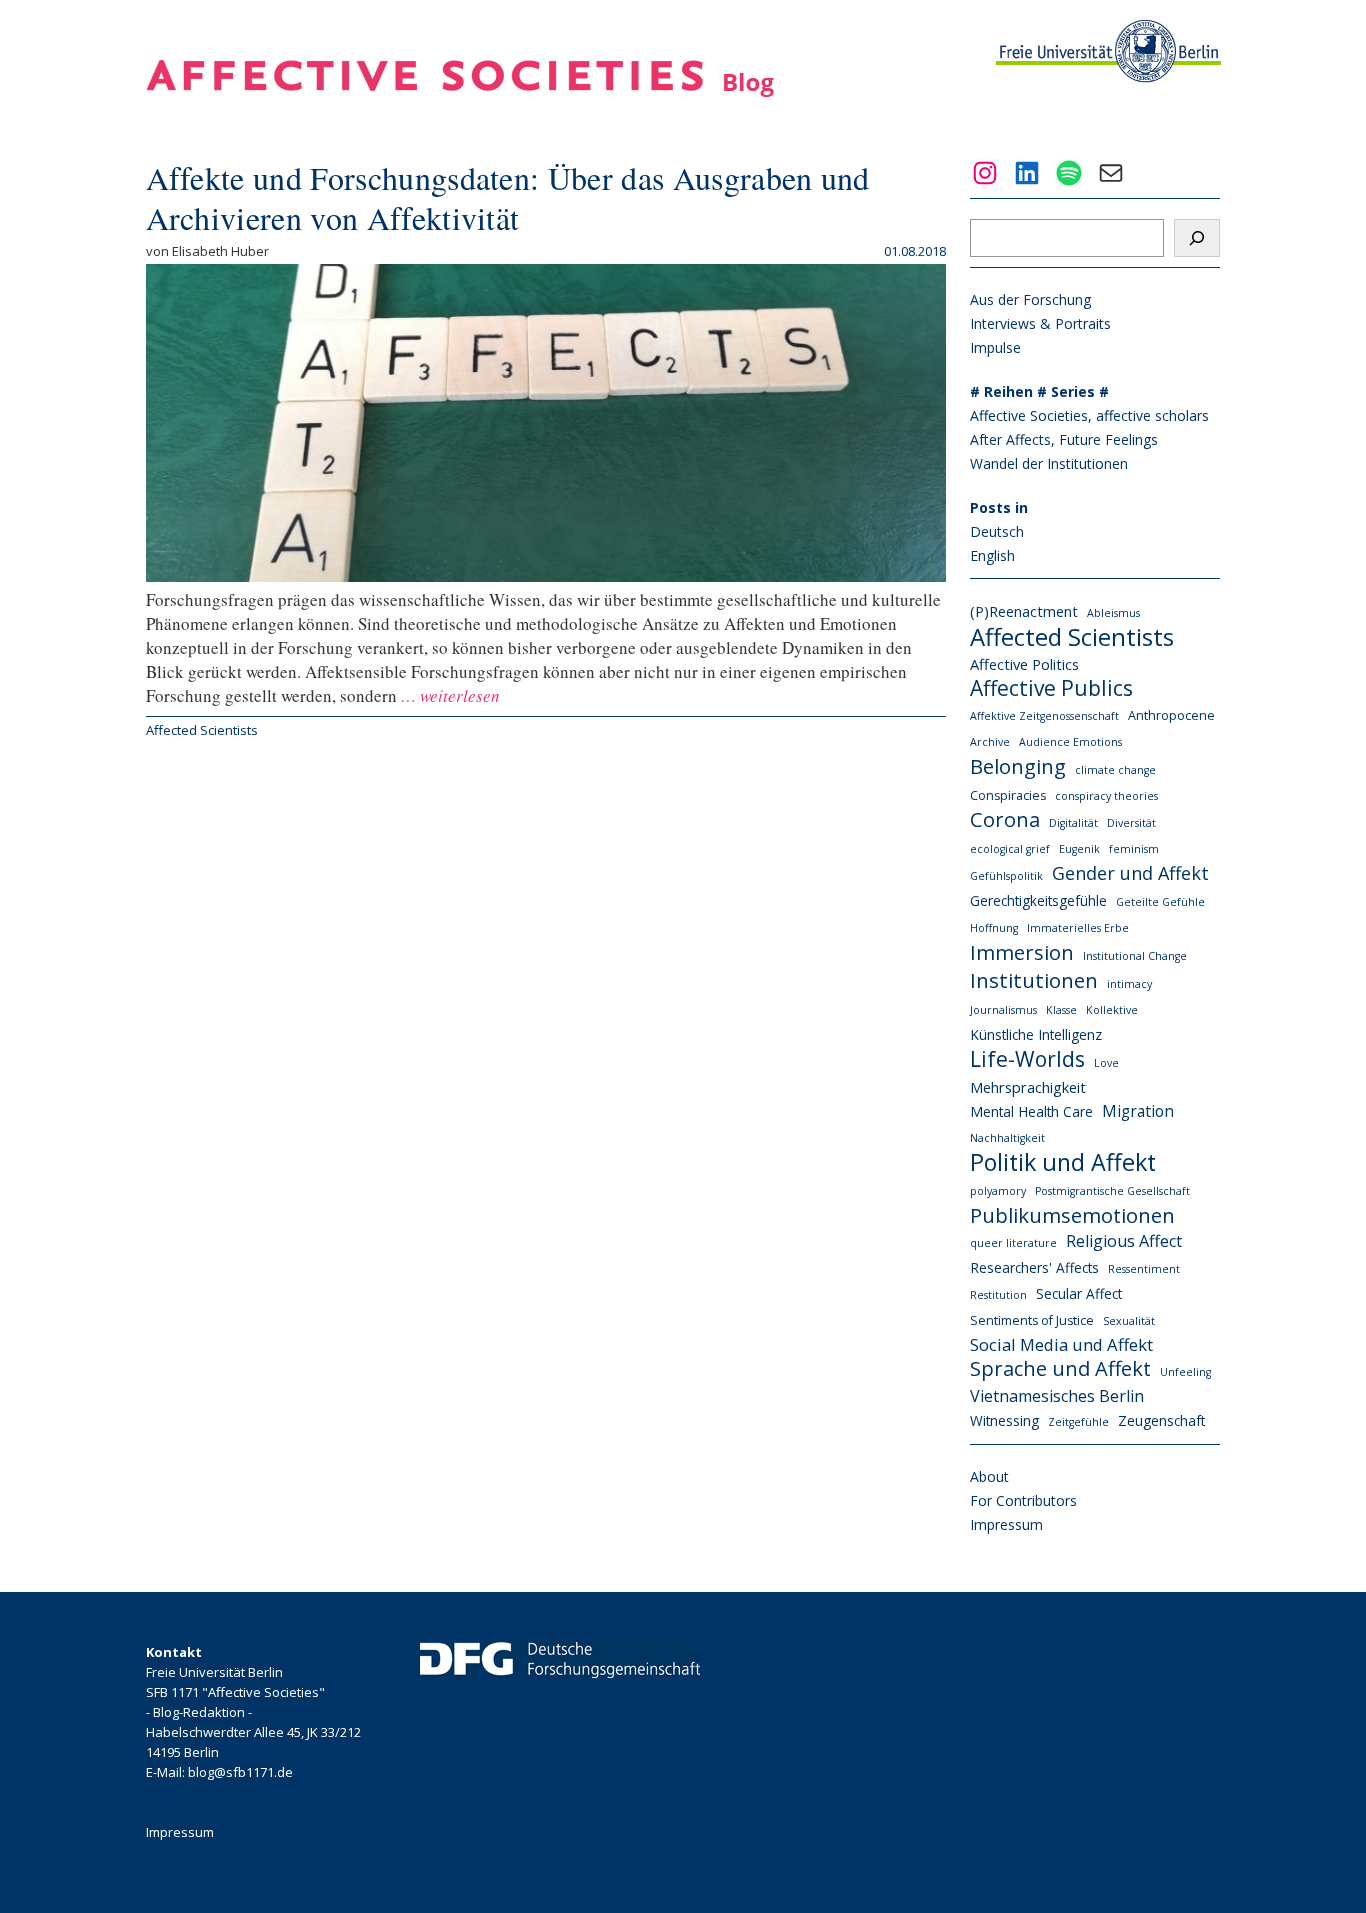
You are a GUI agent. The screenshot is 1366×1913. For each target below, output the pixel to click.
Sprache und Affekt (1060, 1369)
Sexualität (1129, 1321)
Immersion (1022, 952)
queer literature (1013, 1243)
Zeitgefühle (1078, 1422)
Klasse (1061, 1010)
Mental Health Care (1031, 1111)
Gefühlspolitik (1006, 876)
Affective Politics (1024, 664)
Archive (990, 742)
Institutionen (1034, 980)
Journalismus (1003, 1010)
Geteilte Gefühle (1160, 902)
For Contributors (1023, 1500)
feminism (1134, 849)
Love (1106, 1063)
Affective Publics (1051, 688)
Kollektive (1112, 1010)
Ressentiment (1144, 1269)
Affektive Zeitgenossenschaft (1044, 716)
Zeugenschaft (1161, 1420)
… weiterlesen (448, 695)
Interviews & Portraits (1040, 323)
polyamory (998, 1191)
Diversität (1131, 823)
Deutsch (997, 531)
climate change (1115, 770)
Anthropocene (1171, 715)
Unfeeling (1185, 1372)
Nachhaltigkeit (1007, 1138)
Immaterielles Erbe (1078, 928)
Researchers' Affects (1034, 1267)
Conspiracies (1008, 795)
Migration (1138, 1111)
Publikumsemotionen (1072, 1215)
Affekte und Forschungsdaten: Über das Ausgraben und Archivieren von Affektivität (508, 197)
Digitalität (1073, 823)
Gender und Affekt (1130, 873)
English (992, 555)
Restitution (998, 1295)
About (989, 1476)
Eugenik (1079, 849)
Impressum (1006, 1524)
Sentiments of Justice (1032, 1320)
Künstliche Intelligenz (1036, 1034)
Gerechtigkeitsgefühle (1038, 900)
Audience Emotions (1070, 742)
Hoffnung (994, 928)
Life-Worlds (1027, 1059)
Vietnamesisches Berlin (1057, 1396)
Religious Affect (1124, 1241)
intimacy (1129, 984)
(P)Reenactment (1024, 611)
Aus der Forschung (1030, 299)
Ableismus (1113, 613)
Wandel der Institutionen (1049, 463)
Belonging (1018, 766)
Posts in (999, 507)
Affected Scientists (202, 730)
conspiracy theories (1106, 796)
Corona (1005, 820)
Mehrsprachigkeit (1028, 1087)
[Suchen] (1197, 238)
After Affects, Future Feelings (1064, 439)
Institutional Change (1135, 956)
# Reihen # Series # (1039, 391)
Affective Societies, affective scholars (1089, 415)
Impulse (995, 347)
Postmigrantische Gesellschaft (1112, 1191)
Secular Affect (1079, 1293)
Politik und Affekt (1063, 1162)
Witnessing (1004, 1420)
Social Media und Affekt (1061, 1344)
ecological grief (1010, 849)
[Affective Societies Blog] (460, 90)
